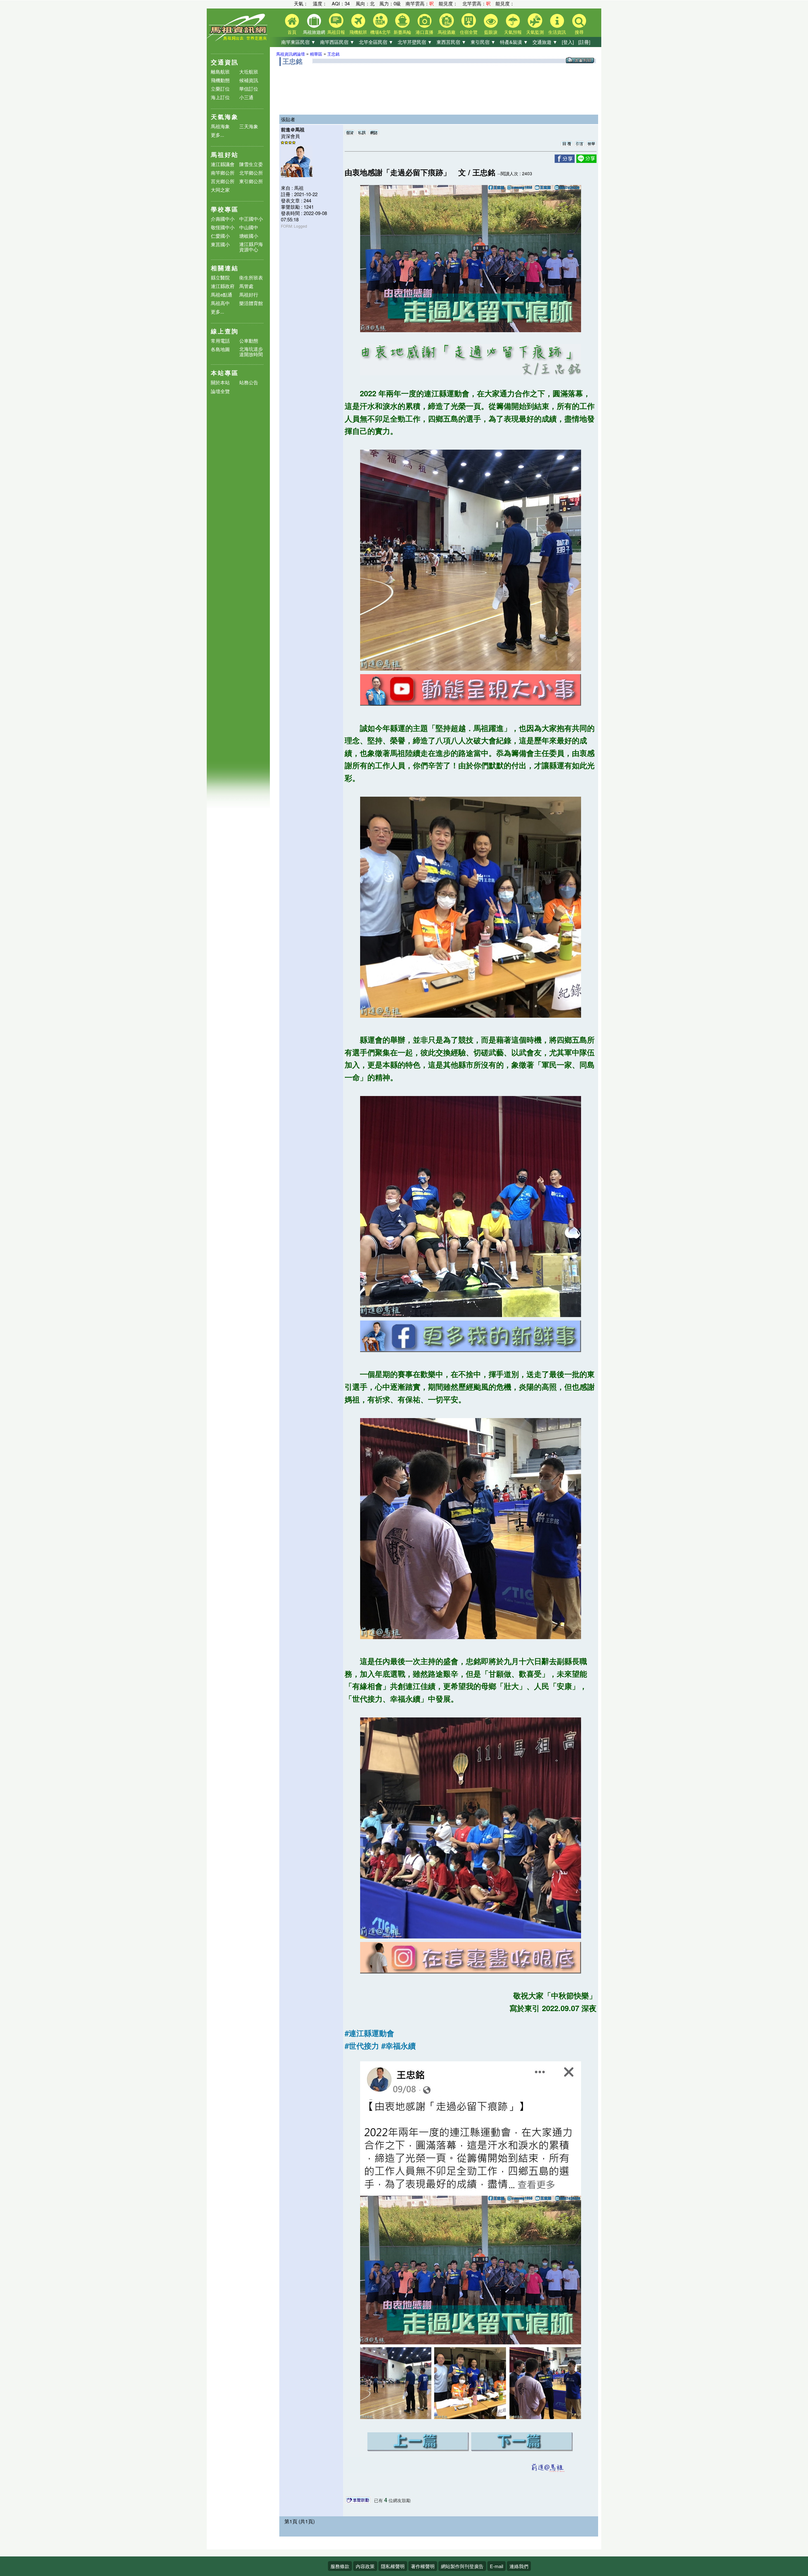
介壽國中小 (223, 219)
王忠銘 (333, 54)
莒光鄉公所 (223, 181)
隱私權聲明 (393, 2566)
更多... (217, 135)
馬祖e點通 (222, 294)
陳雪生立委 (251, 164)
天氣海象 (225, 117)
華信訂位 (249, 89)
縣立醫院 (220, 277)
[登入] (568, 42)
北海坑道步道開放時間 (251, 351)
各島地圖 (220, 349)
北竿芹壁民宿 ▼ (415, 42)
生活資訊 (557, 32)
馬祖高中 (220, 303)
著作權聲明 (423, 2566)
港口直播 (425, 32)
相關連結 (225, 268)
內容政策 (365, 2566)
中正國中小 (251, 219)
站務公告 (249, 383)
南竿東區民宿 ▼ (298, 42)
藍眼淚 (491, 32)
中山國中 (249, 227)
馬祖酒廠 (447, 32)
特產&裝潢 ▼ (514, 42)
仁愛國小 (220, 236)
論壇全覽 (220, 391)
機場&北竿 (380, 32)
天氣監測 (535, 32)
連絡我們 (519, 2566)
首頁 (292, 32)
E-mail (496, 2566)
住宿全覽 (469, 32)
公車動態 (249, 341)
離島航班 (220, 72)
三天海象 (249, 126)
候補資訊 (249, 80)
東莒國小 (220, 244)
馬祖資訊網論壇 (291, 54)
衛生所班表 (251, 277)
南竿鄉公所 (223, 173)
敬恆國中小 (223, 227)
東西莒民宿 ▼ (451, 42)
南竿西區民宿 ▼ (337, 42)
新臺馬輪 (402, 32)
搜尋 (579, 32)
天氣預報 (513, 32)
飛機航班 (358, 32)
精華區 (316, 54)
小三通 (246, 97)
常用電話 (220, 341)
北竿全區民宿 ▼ (376, 42)
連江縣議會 (223, 164)
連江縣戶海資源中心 (251, 247)
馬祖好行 (249, 294)
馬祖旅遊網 (314, 32)
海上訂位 (220, 97)
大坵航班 (249, 72)
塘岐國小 (249, 236)
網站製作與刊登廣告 (462, 2566)
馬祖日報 (336, 32)
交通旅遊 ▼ (545, 42)
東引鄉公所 (251, 181)
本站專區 (225, 373)
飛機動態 (220, 80)
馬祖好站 (225, 155)
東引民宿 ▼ (483, 42)
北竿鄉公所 (251, 173)
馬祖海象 (220, 126)
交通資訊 (225, 62)
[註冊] (584, 42)
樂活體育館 (251, 303)
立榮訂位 (220, 89)
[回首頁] (238, 40)
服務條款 (340, 2566)
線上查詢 (225, 331)
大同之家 (220, 190)
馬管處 (246, 286)
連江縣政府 (223, 286)
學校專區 (225, 209)
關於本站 (220, 383)
